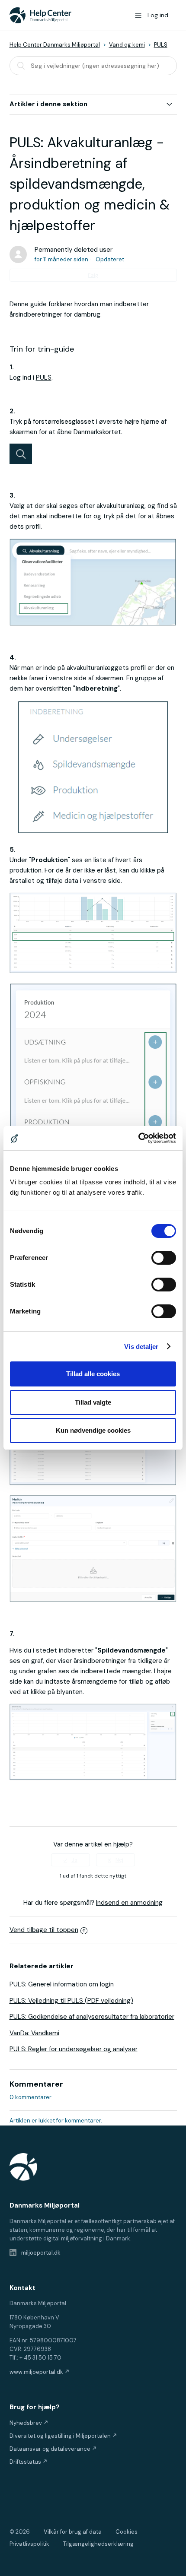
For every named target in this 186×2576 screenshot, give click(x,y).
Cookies (127, 2532)
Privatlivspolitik (29, 2544)
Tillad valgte (93, 1402)
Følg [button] (93, 275)
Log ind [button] (158, 15)
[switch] (164, 1258)
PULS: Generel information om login (62, 1984)
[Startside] (41, 15)
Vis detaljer (141, 1347)
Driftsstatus (26, 2462)
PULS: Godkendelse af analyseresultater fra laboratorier (92, 2017)
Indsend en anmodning (129, 1903)
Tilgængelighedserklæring (98, 2544)
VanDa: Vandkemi (34, 2033)
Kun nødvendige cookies (93, 1430)
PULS (161, 45)
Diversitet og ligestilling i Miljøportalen (61, 2436)
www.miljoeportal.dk (37, 2372)
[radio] (71, 1860)
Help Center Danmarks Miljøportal (55, 45)
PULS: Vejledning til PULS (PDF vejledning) (71, 2001)
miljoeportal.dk (40, 2253)
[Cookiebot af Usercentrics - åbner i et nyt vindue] (138, 1138)
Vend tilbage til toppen (44, 1930)
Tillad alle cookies (93, 1374)
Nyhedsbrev (26, 2423)
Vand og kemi (127, 45)
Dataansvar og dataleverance (51, 2449)
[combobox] (93, 66)
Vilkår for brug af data (73, 2532)
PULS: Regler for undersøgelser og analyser (74, 2049)
